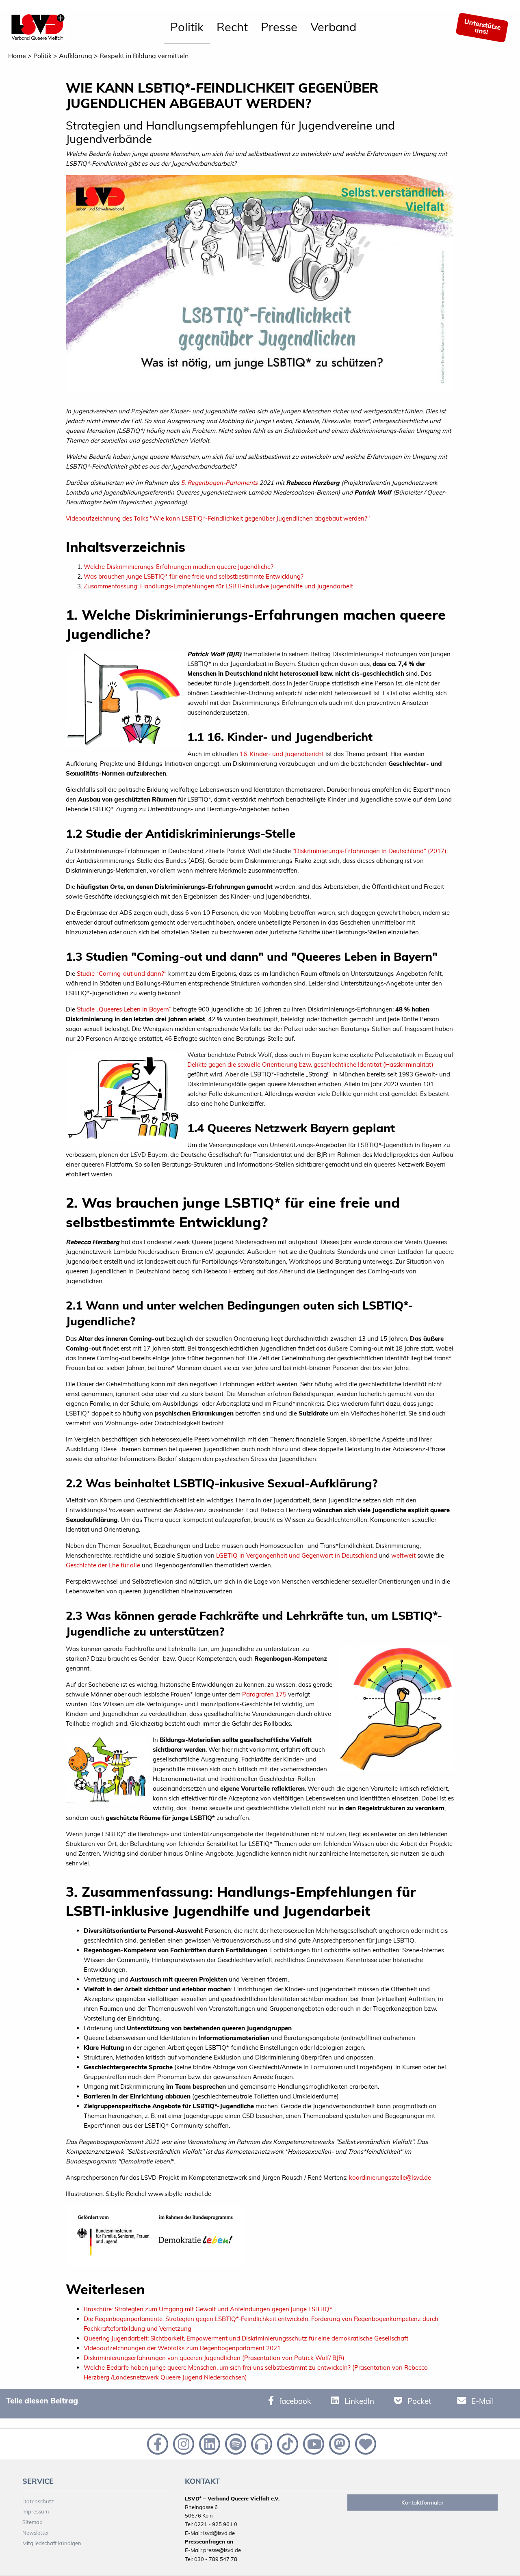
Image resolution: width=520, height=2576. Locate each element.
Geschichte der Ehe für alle (103, 1565)
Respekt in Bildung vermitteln (144, 56)
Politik (187, 27)
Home (17, 56)
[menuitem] (187, 28)
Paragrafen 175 (264, 1694)
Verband (333, 27)
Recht (232, 27)
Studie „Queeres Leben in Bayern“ (124, 1009)
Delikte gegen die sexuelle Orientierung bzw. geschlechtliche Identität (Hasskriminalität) (310, 1064)
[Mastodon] (339, 2443)
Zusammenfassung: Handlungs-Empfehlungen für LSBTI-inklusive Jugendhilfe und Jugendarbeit (218, 586)
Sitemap (32, 2522)
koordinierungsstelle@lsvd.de (390, 2177)
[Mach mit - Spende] (364, 2443)
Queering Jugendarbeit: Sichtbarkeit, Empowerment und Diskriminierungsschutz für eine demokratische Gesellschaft (246, 2338)
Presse (279, 27)
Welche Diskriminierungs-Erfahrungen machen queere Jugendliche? (179, 567)
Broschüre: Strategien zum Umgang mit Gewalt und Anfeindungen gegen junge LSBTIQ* (208, 2309)
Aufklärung (76, 56)
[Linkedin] (209, 2443)
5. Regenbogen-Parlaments (219, 483)
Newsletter (36, 2533)
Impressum (36, 2511)
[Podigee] (261, 2443)
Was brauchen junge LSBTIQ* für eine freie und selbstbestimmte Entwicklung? (194, 576)
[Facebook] (157, 2443)
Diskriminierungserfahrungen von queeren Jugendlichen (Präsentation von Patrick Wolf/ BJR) (214, 2358)
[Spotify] (235, 2443)
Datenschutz (38, 2501)
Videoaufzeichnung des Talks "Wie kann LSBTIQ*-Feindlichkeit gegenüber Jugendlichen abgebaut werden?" (218, 518)
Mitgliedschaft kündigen (52, 2543)
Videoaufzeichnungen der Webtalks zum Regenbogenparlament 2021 (182, 2348)
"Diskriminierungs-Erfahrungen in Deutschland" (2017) (369, 851)
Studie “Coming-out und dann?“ (122, 974)
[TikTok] (287, 2443)
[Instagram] (183, 2443)
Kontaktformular (422, 2503)
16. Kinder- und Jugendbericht (282, 754)
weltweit (403, 1555)
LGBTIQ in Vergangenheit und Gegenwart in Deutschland (297, 1555)
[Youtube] (313, 2443)
